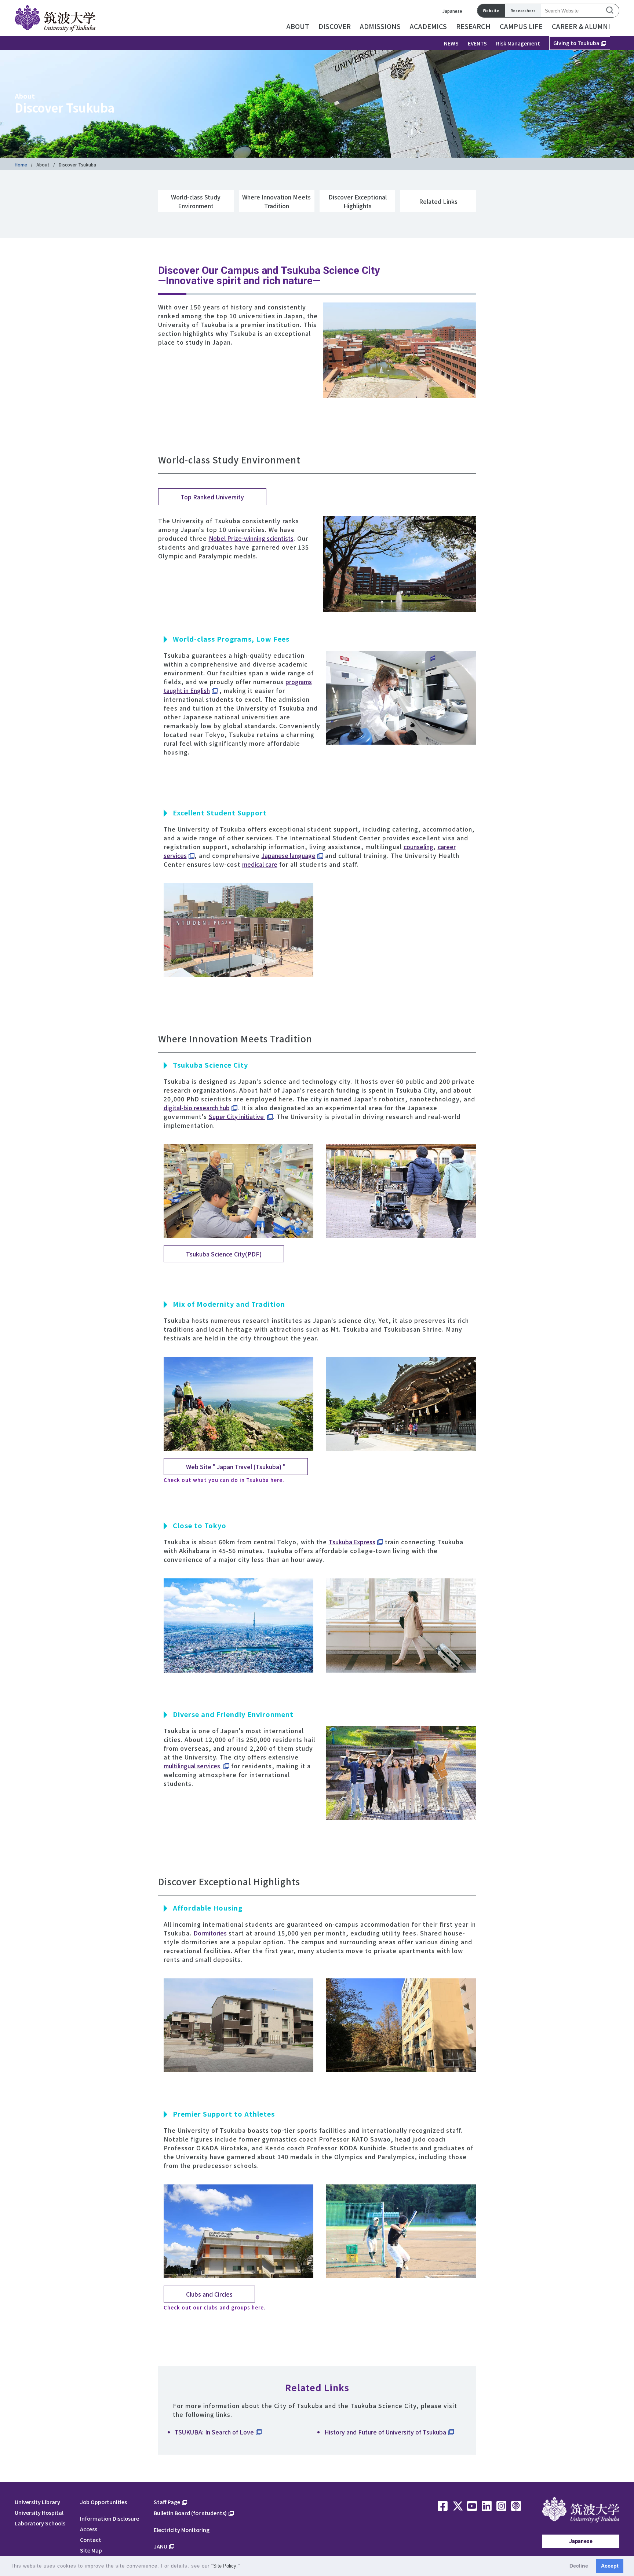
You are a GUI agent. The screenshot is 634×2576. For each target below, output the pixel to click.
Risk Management (518, 43)
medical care (260, 864)
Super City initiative (237, 1116)
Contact (91, 2540)
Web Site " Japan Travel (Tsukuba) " (236, 1467)
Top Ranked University (212, 497)
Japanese (452, 11)
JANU (161, 2546)
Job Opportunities (103, 2502)
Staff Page (167, 2502)
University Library (37, 2502)
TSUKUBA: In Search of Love (214, 2432)
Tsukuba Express (352, 1542)
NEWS (451, 43)
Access (89, 2529)
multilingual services (193, 1766)
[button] (243, 2567)
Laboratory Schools (40, 2523)
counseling (418, 847)
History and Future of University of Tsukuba (385, 2432)
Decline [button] (579, 2566)
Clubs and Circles (209, 2294)
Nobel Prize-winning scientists (251, 538)
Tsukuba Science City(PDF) (224, 1254)
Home (21, 164)
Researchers (523, 10)
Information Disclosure (110, 2518)
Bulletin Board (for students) (190, 2513)
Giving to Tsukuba (576, 43)
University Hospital (39, 2512)
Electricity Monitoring (182, 2530)
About (43, 164)
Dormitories (210, 1933)
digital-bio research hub (197, 1108)
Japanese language (289, 855)
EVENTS (477, 43)
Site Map (91, 2550)
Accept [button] (610, 2566)
